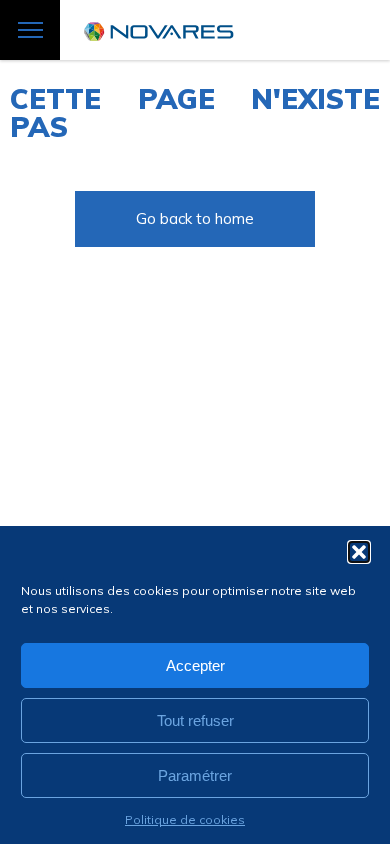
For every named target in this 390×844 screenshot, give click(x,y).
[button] (359, 552)
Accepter (195, 665)
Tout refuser (195, 720)
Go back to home (195, 218)
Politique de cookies (185, 819)
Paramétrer (195, 775)
